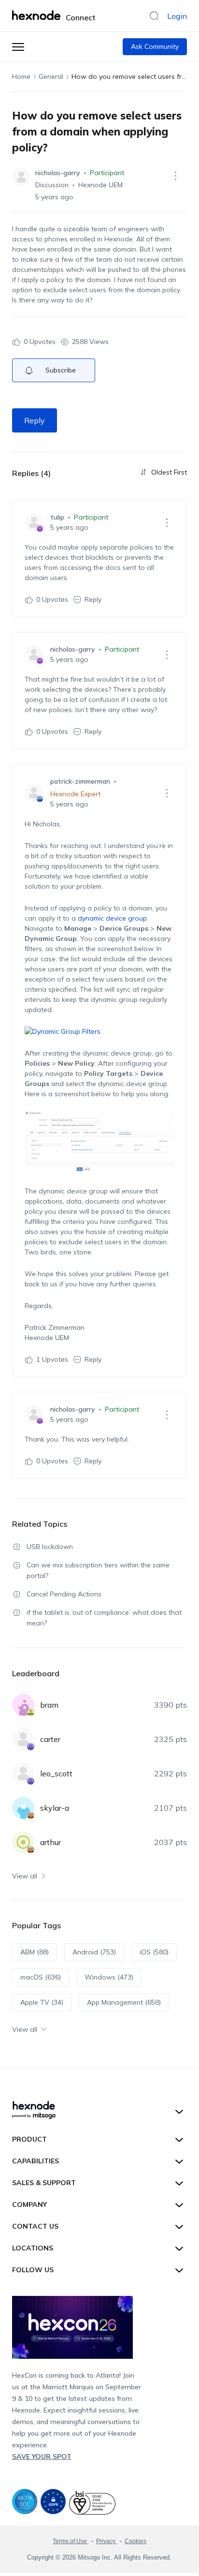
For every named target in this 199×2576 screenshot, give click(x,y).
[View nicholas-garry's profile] (21, 177)
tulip (57, 517)
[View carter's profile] (23, 1739)
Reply (35, 420)
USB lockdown (50, 1547)
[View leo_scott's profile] (23, 1773)
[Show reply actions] (167, 522)
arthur (50, 1842)
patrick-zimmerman (80, 781)
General (51, 76)
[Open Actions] (175, 176)
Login (177, 16)
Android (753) (94, 1952)
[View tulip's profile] (34, 522)
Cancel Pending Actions (64, 1594)
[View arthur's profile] (23, 1842)
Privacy (107, 2541)
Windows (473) (109, 1977)
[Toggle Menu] (18, 47)
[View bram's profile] (23, 1705)
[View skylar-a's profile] (23, 1808)
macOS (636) (41, 1977)
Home (21, 76)
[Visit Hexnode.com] (38, 15)
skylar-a (55, 1808)
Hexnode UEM (100, 185)
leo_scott (56, 1773)
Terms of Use (71, 2541)
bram (49, 1705)
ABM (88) (35, 1952)
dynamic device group (112, 918)
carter (50, 1739)
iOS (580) (154, 1952)
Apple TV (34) (42, 2002)
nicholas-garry (58, 173)
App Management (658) (124, 2002)
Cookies (135, 2541)
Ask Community (155, 46)
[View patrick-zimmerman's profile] (34, 793)
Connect (81, 17)
